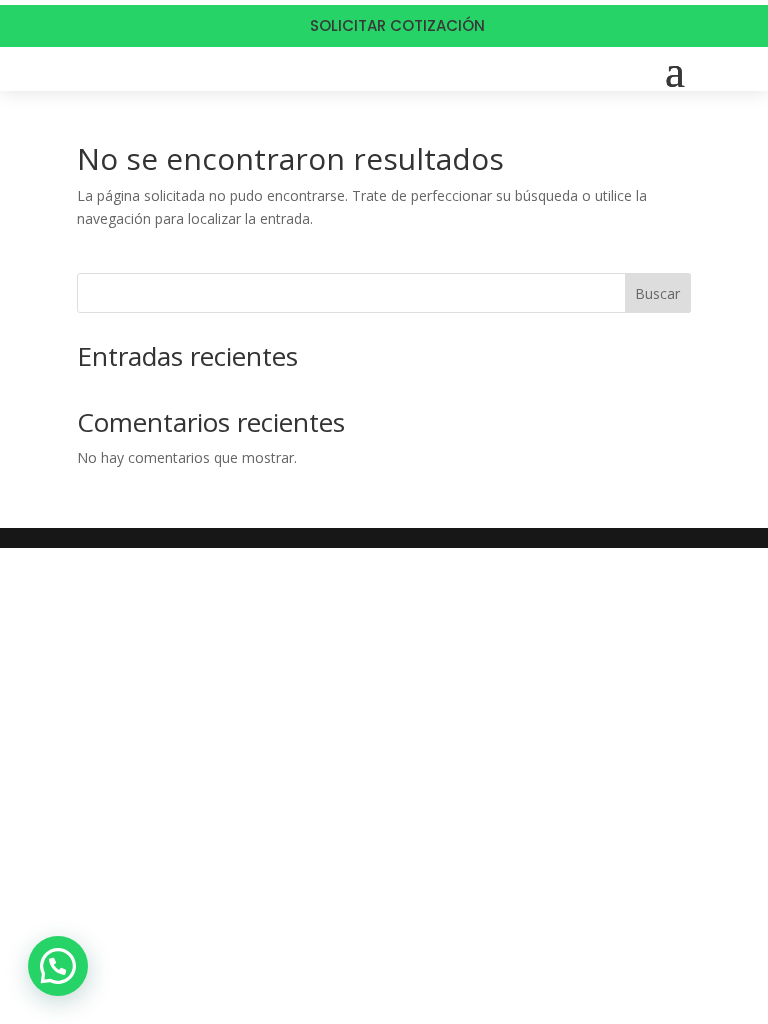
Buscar (657, 293)
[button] (58, 966)
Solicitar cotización (397, 25)
